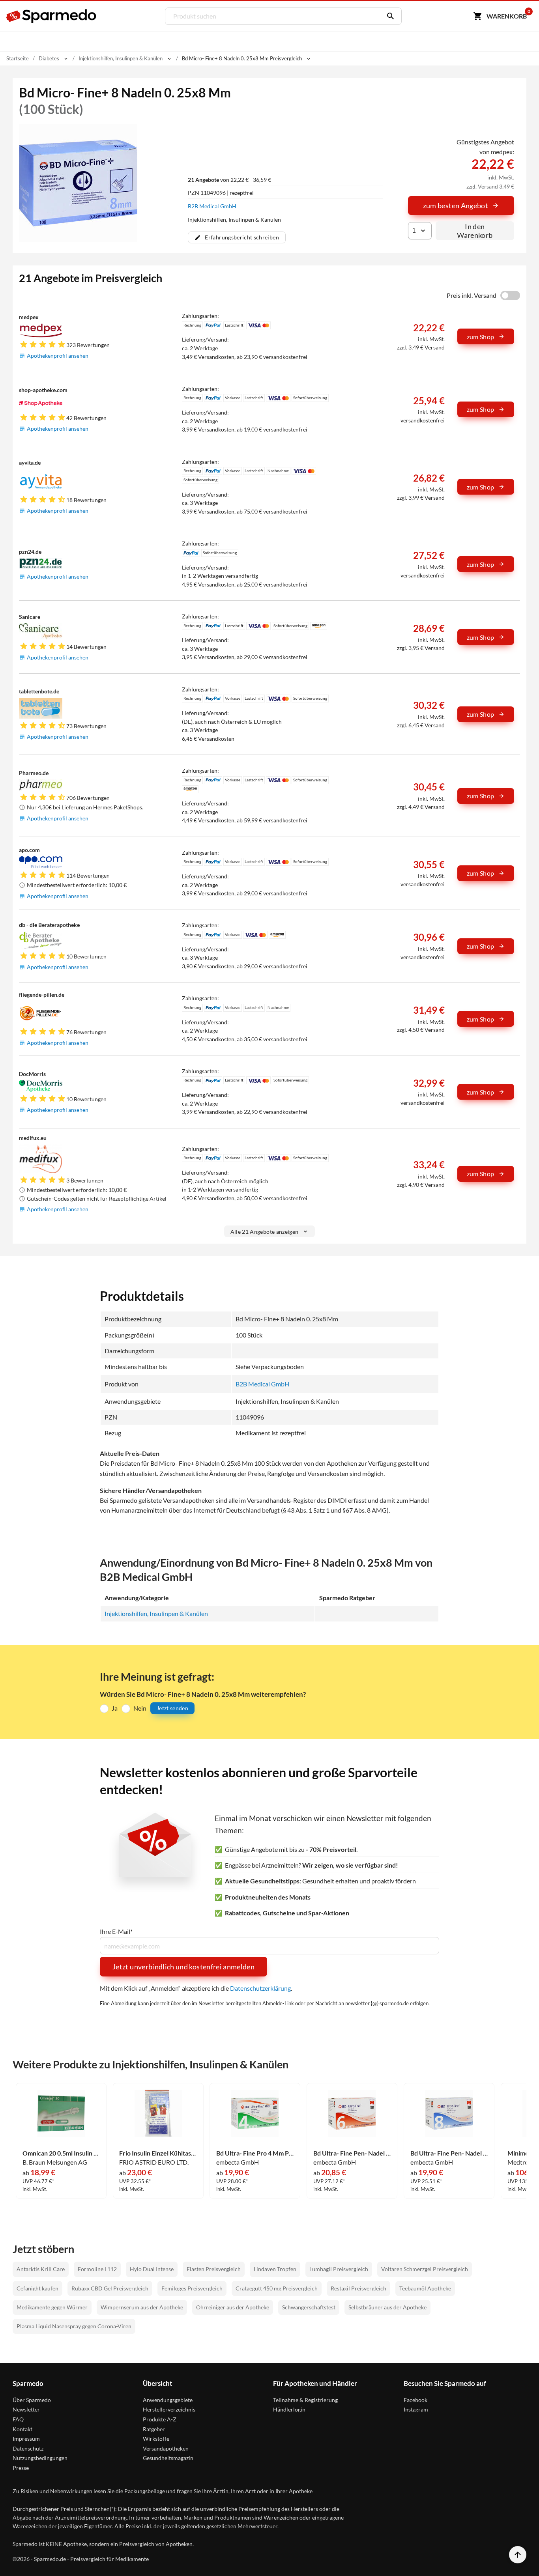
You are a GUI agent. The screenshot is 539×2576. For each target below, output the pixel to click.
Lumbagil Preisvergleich (339, 2269)
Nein (140, 1708)
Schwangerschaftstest (309, 2307)
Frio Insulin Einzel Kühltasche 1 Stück (158, 2153)
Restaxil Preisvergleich (358, 2288)
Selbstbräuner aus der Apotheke (387, 2307)
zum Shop (481, 337)
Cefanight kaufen (37, 2288)
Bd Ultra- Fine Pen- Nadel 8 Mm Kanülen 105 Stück (449, 2153)
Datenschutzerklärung (260, 1988)
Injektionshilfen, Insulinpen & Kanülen (156, 1613)
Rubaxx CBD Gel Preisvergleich (110, 2288)
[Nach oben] (518, 2555)
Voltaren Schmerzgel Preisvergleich (425, 2269)
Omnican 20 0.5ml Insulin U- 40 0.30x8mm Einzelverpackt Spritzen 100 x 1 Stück (61, 2153)
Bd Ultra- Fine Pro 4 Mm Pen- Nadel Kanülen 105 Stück (255, 2153)
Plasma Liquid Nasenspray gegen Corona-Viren (74, 2326)
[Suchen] (389, 16)
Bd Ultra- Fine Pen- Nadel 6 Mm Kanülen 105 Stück (352, 2153)
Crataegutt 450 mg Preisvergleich (277, 2288)
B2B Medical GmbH (212, 206)
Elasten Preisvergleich (214, 2269)
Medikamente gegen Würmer (52, 2307)
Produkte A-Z (160, 2419)
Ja (115, 1708)
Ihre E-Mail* (116, 1932)
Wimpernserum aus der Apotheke (142, 2307)
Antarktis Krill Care (41, 2269)
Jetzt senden (172, 1708)
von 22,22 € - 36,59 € (229, 180)
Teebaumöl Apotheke (425, 2288)
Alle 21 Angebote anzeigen (265, 1232)
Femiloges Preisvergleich (192, 2288)
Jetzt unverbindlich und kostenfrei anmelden (183, 1967)
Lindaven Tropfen (275, 2269)
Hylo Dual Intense (152, 2269)
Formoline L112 (97, 2269)
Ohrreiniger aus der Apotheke (233, 2307)
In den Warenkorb (475, 231)
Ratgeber (154, 2429)
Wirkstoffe (156, 2439)
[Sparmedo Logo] (52, 16)
